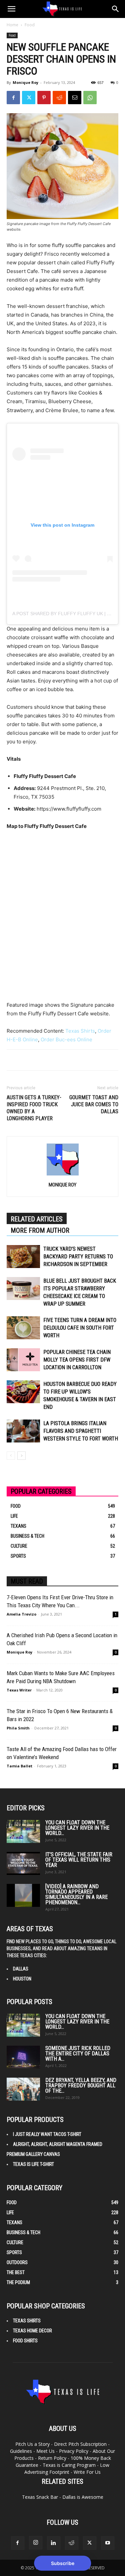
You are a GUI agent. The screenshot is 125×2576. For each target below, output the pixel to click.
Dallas (21, 1969)
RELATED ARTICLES (37, 1219)
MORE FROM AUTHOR (40, 1230)
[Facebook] (13, 98)
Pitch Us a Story (32, 2444)
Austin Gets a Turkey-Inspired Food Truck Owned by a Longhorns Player (34, 1108)
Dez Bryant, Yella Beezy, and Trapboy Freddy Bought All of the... (81, 2085)
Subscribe (63, 2563)
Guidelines (21, 2451)
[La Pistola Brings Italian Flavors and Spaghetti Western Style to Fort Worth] (23, 1431)
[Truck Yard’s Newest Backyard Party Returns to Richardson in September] (23, 1257)
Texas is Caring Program (69, 2465)
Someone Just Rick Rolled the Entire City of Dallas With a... (78, 2054)
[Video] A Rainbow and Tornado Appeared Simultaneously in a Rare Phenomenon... (76, 1894)
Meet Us (45, 2451)
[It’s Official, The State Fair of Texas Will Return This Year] (23, 1863)
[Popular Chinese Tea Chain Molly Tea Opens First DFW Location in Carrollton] (23, 1360)
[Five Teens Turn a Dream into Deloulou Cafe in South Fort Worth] (23, 1328)
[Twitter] (29, 98)
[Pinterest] (44, 98)
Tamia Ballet (19, 1766)
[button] (11, 9)
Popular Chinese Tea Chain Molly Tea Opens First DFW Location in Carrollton (77, 1360)
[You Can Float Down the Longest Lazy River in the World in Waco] (23, 1831)
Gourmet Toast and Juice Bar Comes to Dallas (94, 1104)
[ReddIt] (59, 98)
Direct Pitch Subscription (80, 2444)
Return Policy (52, 2458)
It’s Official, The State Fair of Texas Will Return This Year (79, 1860)
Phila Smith (18, 1728)
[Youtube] (108, 2543)
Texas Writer (19, 1690)
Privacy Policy (74, 2451)
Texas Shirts (80, 1031)
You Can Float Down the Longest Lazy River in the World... (77, 1828)
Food (30, 25)
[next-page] (21, 1456)
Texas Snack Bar (40, 2497)
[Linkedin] (54, 2543)
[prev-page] (11, 1456)
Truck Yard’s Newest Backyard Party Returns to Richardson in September (78, 1257)
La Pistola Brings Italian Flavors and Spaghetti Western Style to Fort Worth (81, 1431)
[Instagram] (36, 2543)
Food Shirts (25, 2341)
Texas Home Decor (32, 2331)
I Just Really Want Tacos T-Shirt (47, 2134)
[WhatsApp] (90, 98)
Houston (22, 1979)
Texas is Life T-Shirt (33, 2164)
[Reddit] (72, 2543)
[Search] (116, 9)
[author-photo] (63, 1175)
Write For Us (87, 2472)
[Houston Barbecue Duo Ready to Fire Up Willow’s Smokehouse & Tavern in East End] (23, 1392)
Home (12, 25)
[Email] (75, 98)
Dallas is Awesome (83, 2497)
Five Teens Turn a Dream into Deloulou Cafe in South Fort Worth (80, 1328)
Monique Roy (25, 82)
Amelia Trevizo (21, 1614)
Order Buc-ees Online (66, 1039)
